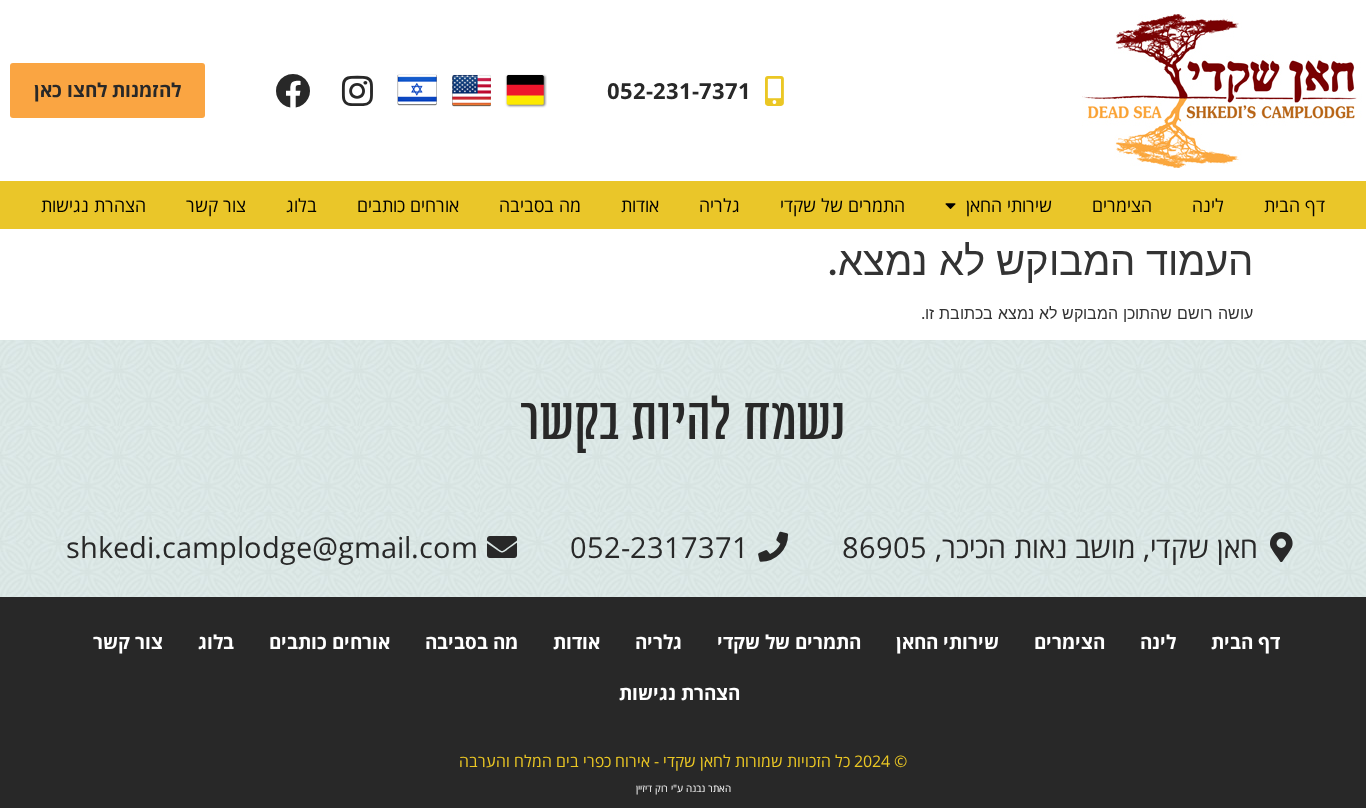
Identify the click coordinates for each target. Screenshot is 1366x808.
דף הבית (1294, 205)
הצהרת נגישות (93, 205)
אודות (640, 205)
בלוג (301, 205)
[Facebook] (292, 90)
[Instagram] (357, 90)
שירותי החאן (1009, 205)
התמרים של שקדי (842, 205)
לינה (1208, 205)
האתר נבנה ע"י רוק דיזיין (683, 788)
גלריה (719, 205)
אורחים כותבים (408, 205)
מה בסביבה (540, 205)
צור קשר (216, 205)
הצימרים (1122, 205)
